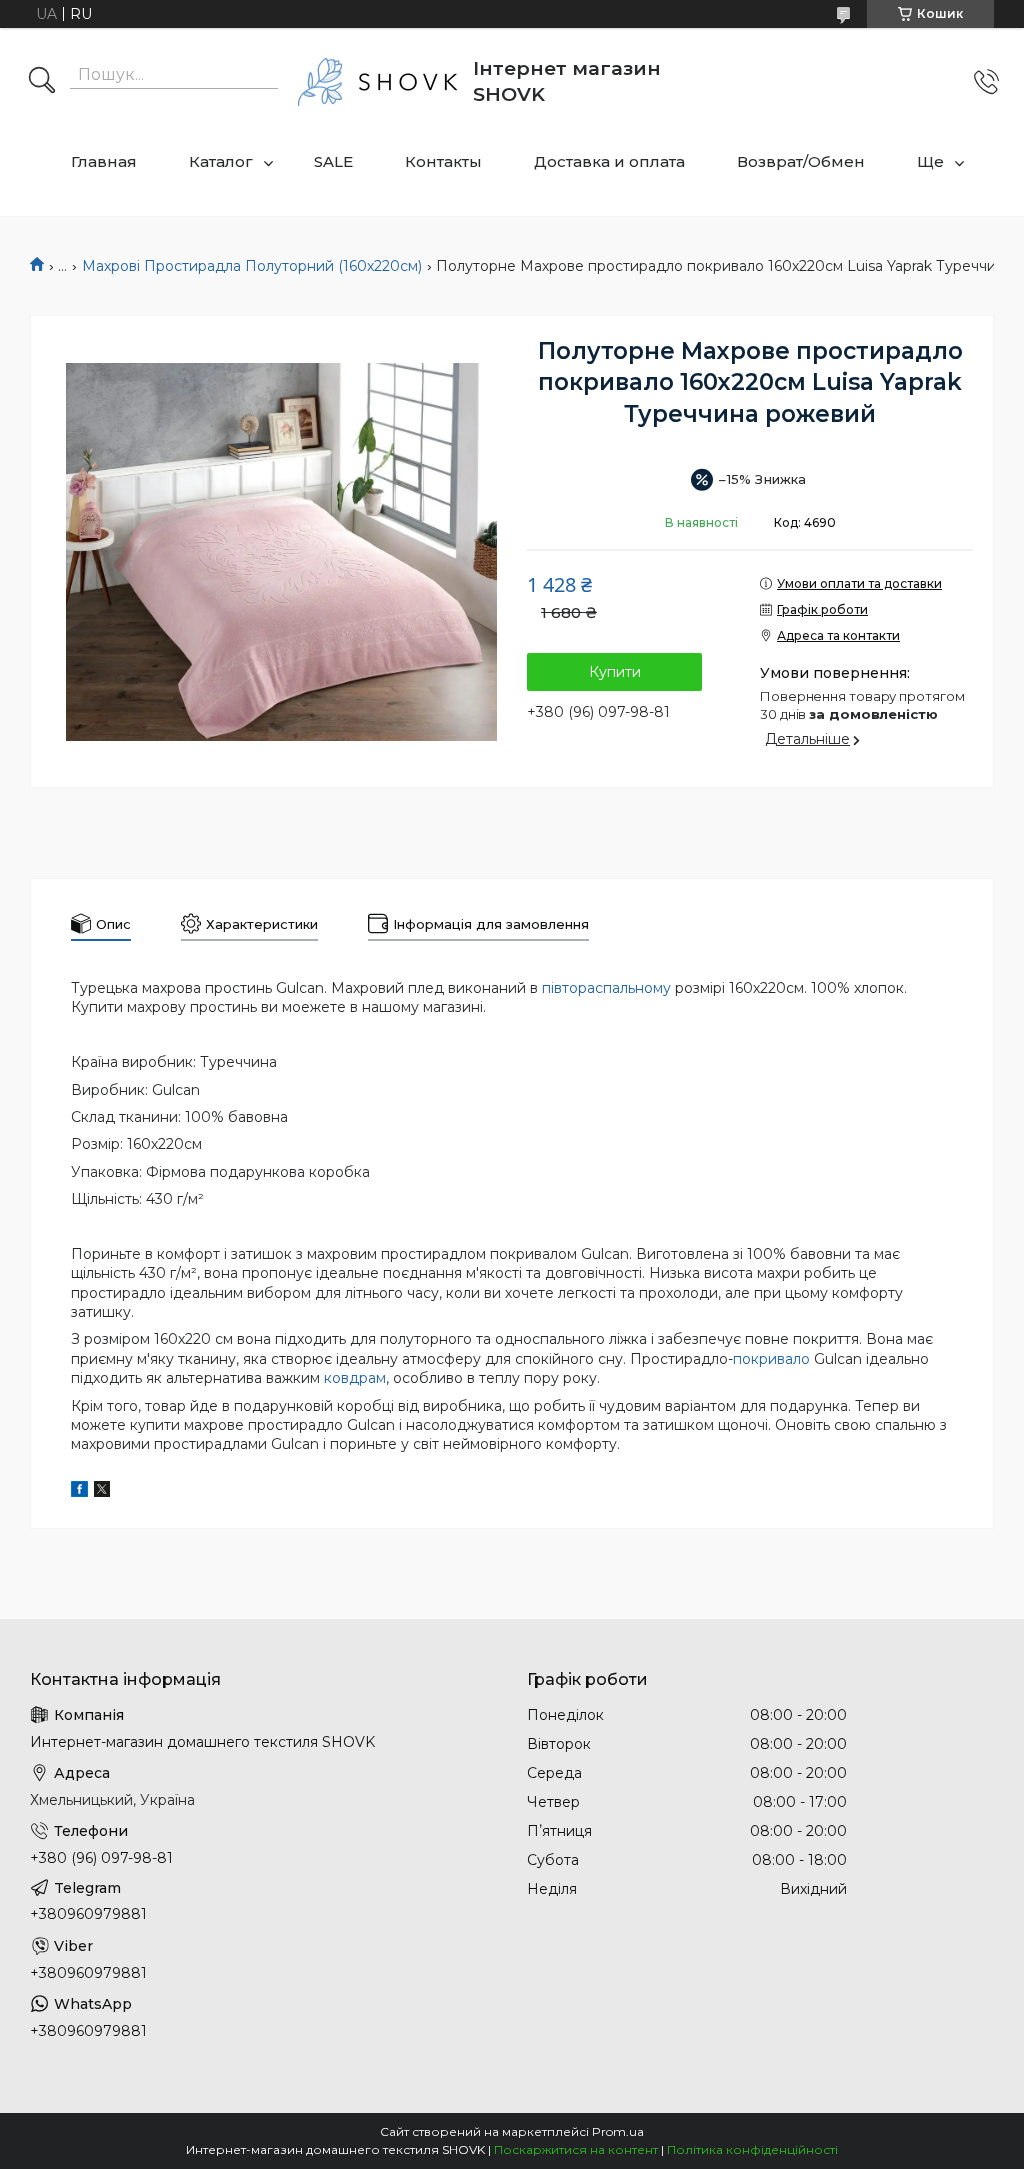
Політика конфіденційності (752, 2149)
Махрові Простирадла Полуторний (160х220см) (252, 266)
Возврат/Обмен (801, 161)
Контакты (443, 161)
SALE (333, 161)
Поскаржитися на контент (576, 2149)
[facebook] (79, 1492)
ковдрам (355, 1378)
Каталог (221, 161)
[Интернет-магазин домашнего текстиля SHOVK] (378, 82)
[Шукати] (42, 82)
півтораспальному (606, 988)
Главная (104, 161)
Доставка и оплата (609, 161)
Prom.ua (618, 2131)
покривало (771, 1359)
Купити (615, 672)
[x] (102, 1492)
